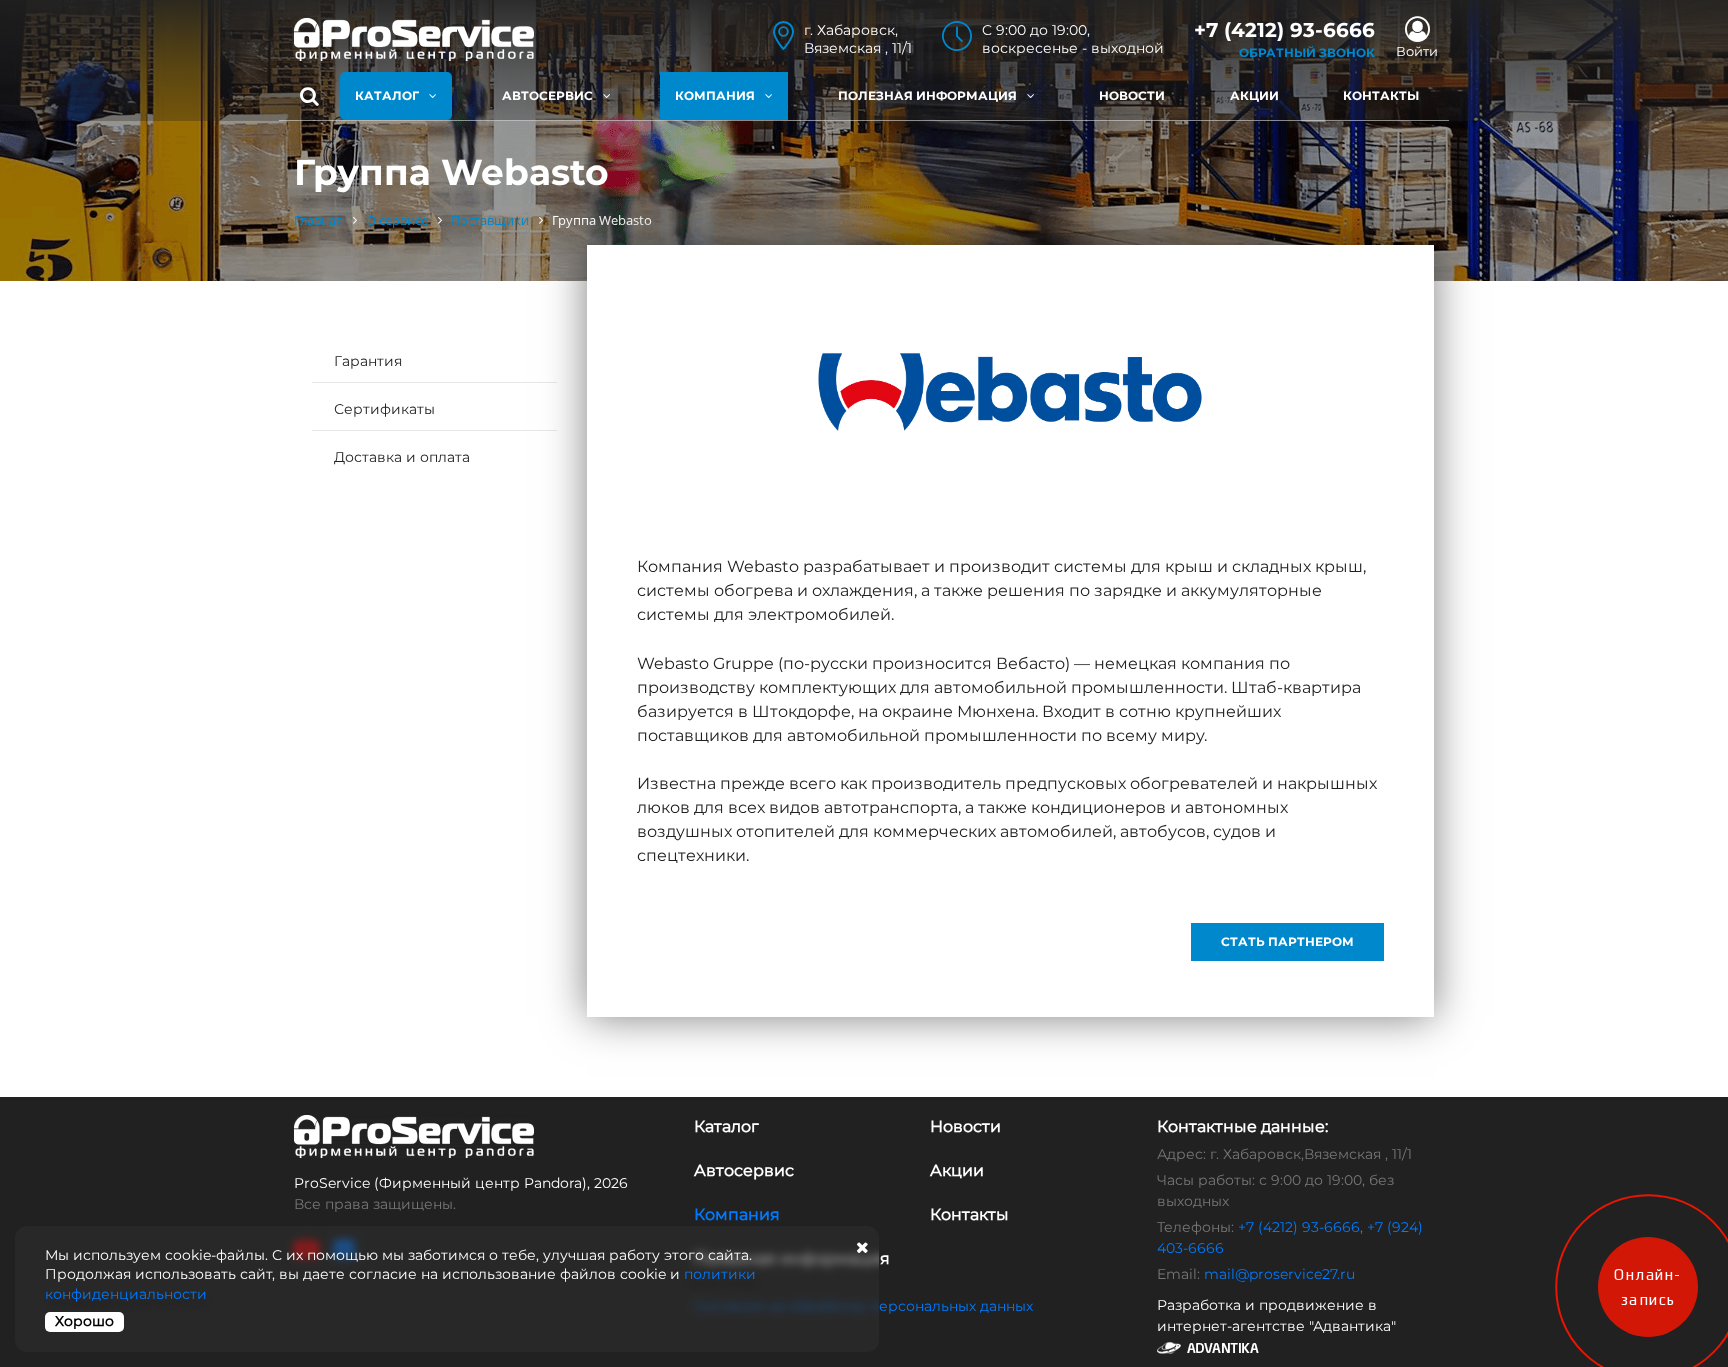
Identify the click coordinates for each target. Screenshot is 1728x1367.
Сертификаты (384, 409)
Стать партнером (1287, 941)
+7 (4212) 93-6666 (1299, 1227)
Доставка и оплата (402, 457)
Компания (715, 95)
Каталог (387, 95)
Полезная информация (927, 95)
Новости (1132, 95)
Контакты (1381, 95)
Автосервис (547, 95)
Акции (1254, 95)
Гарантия (368, 361)
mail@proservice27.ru (1279, 1274)
